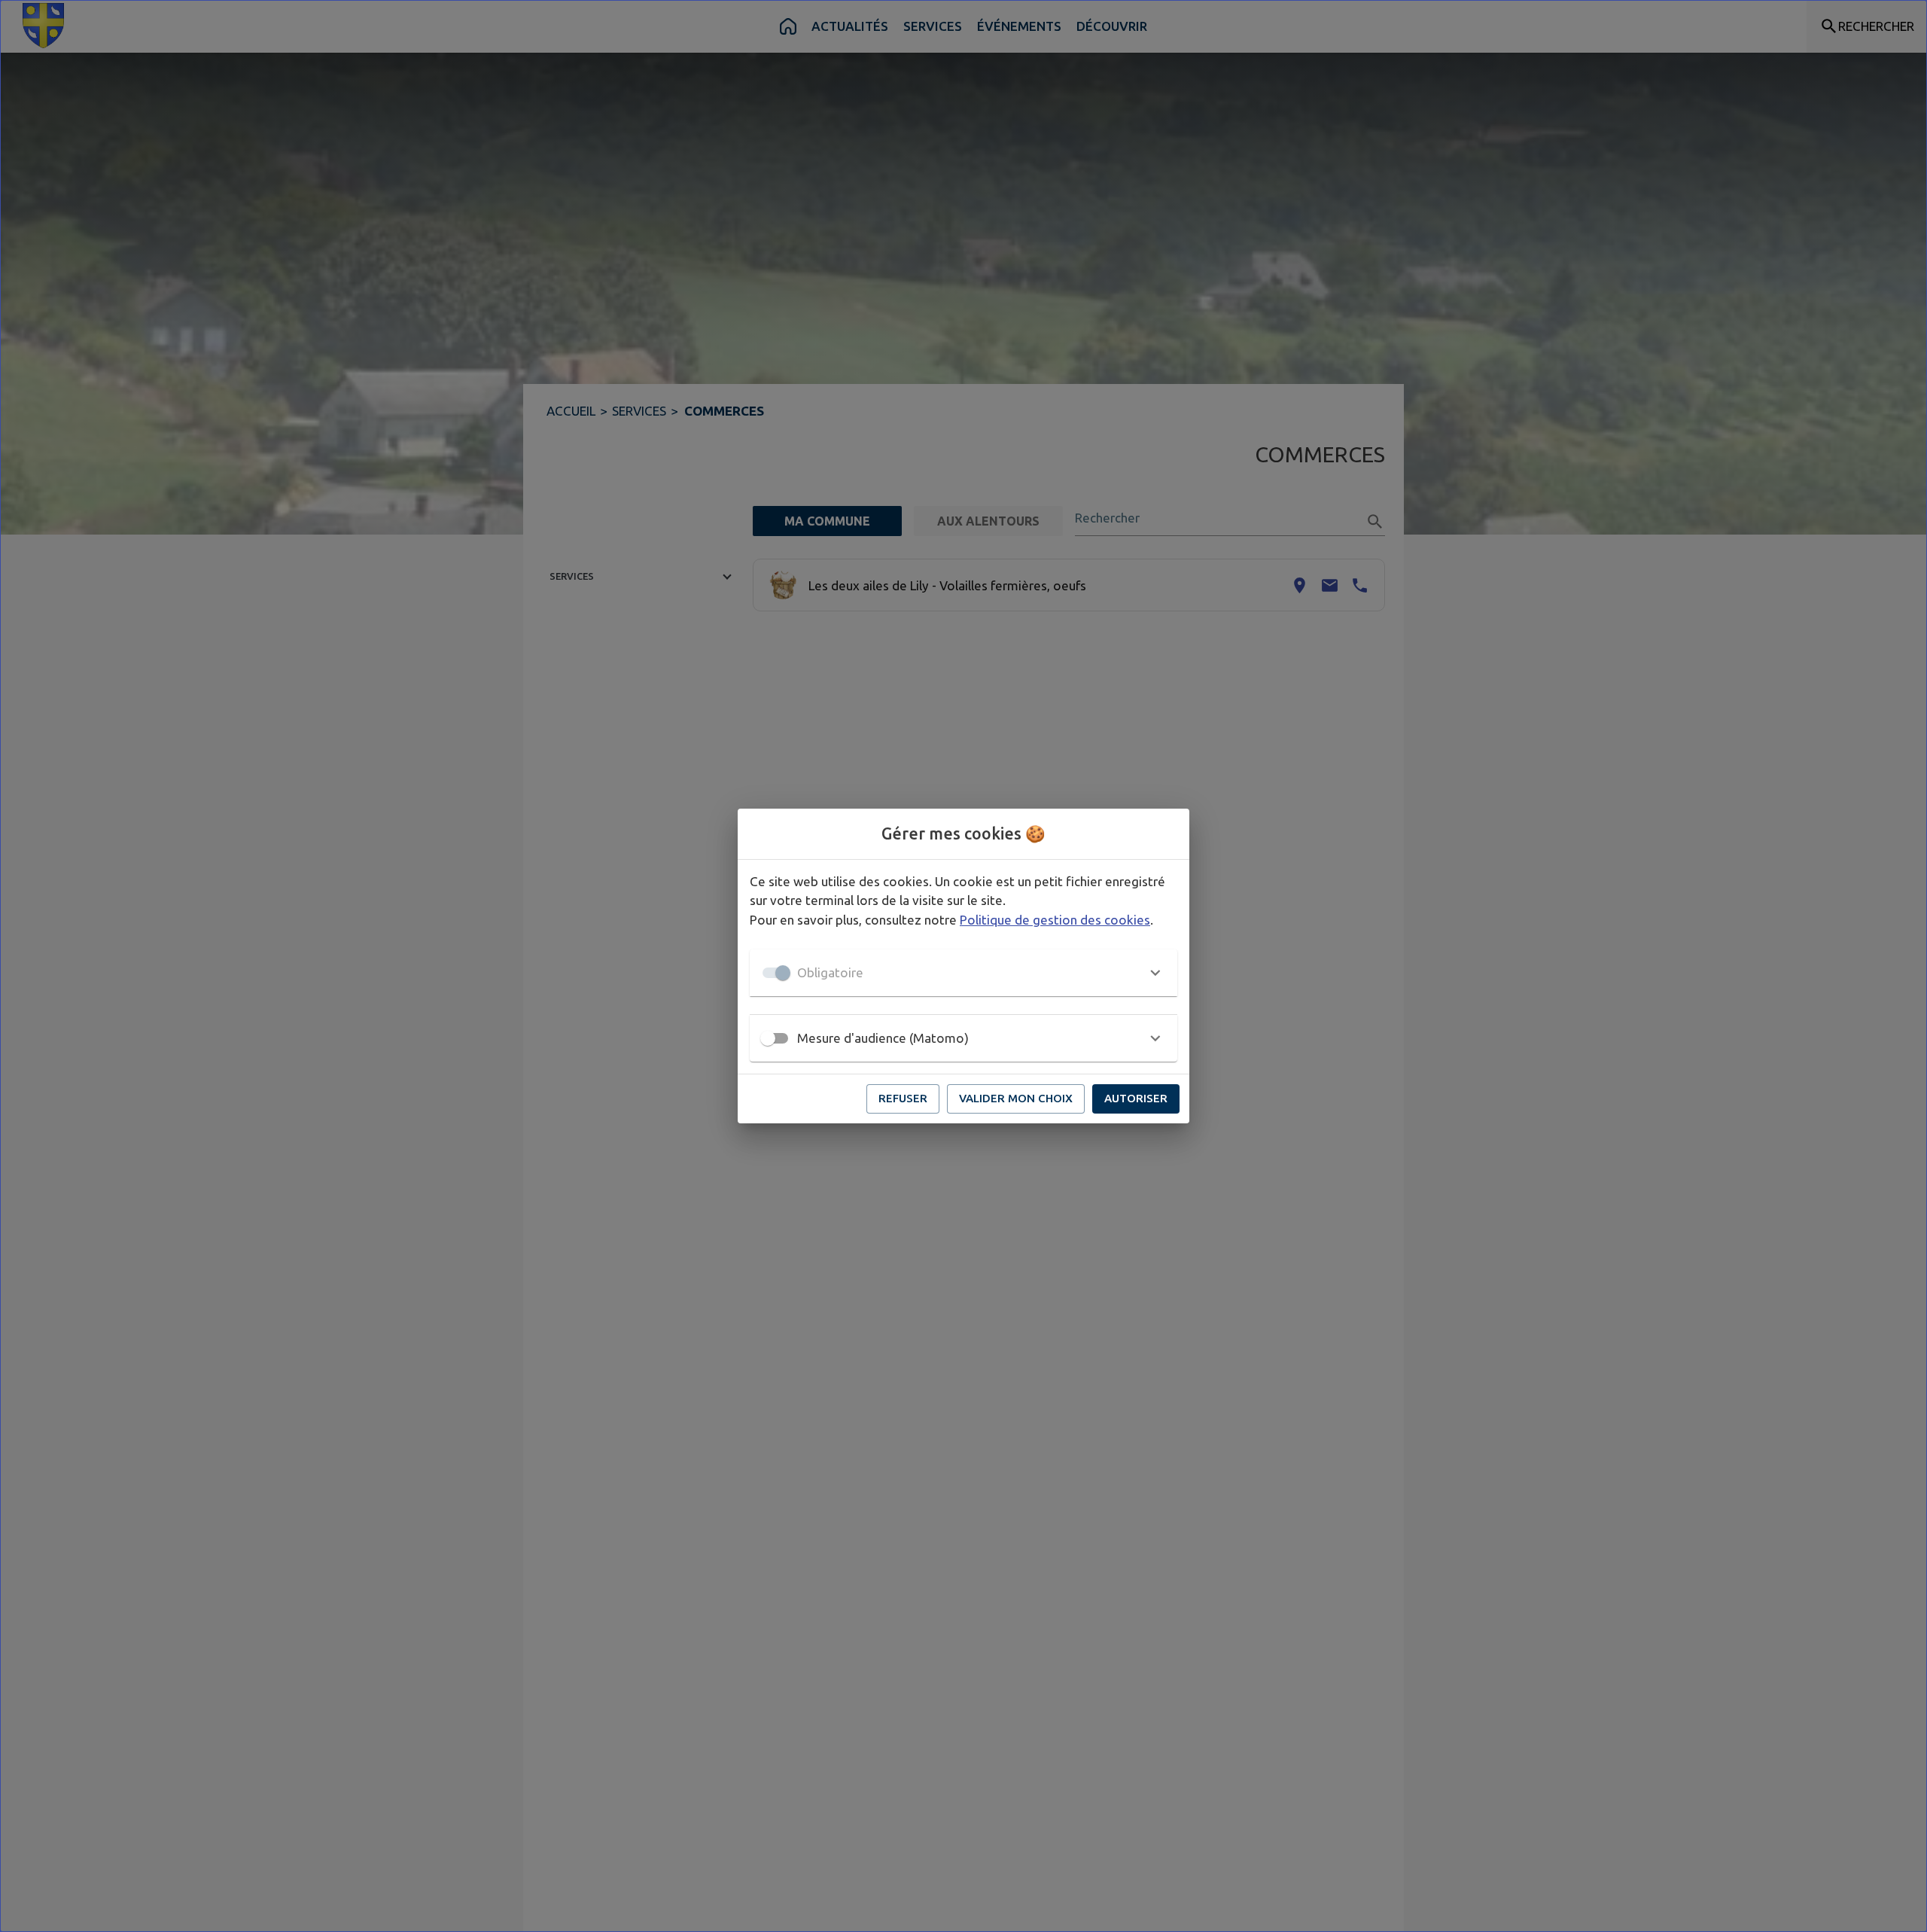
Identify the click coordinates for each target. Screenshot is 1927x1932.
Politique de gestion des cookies (1055, 920)
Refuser (903, 1098)
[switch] (768, 1038)
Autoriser (1136, 1098)
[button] (963, 973)
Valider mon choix (1016, 1098)
